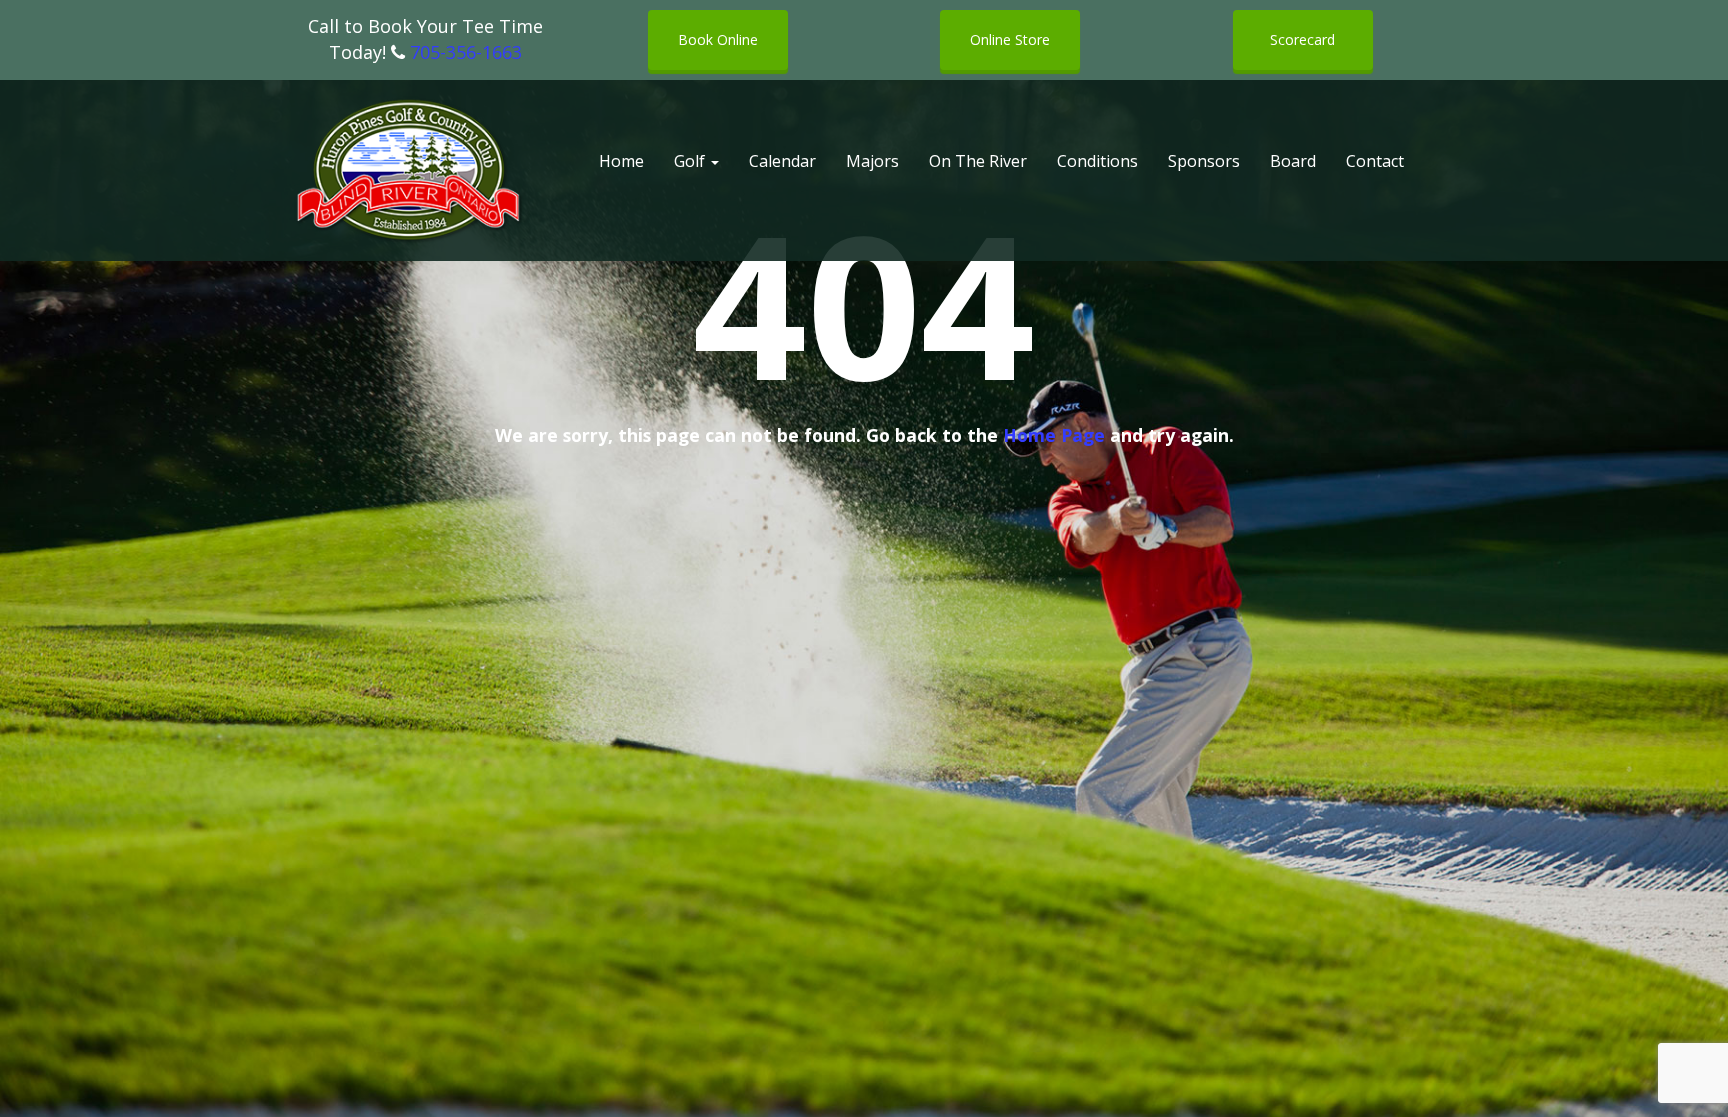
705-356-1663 (466, 52)
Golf (691, 161)
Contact (1375, 161)
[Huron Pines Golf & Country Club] (409, 171)
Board (1293, 161)
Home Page (1054, 435)
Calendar (782, 161)
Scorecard (1302, 39)
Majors (872, 161)
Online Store (1010, 39)
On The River (978, 161)
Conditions (1097, 161)
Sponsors (1204, 161)
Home (621, 161)
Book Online (718, 39)
